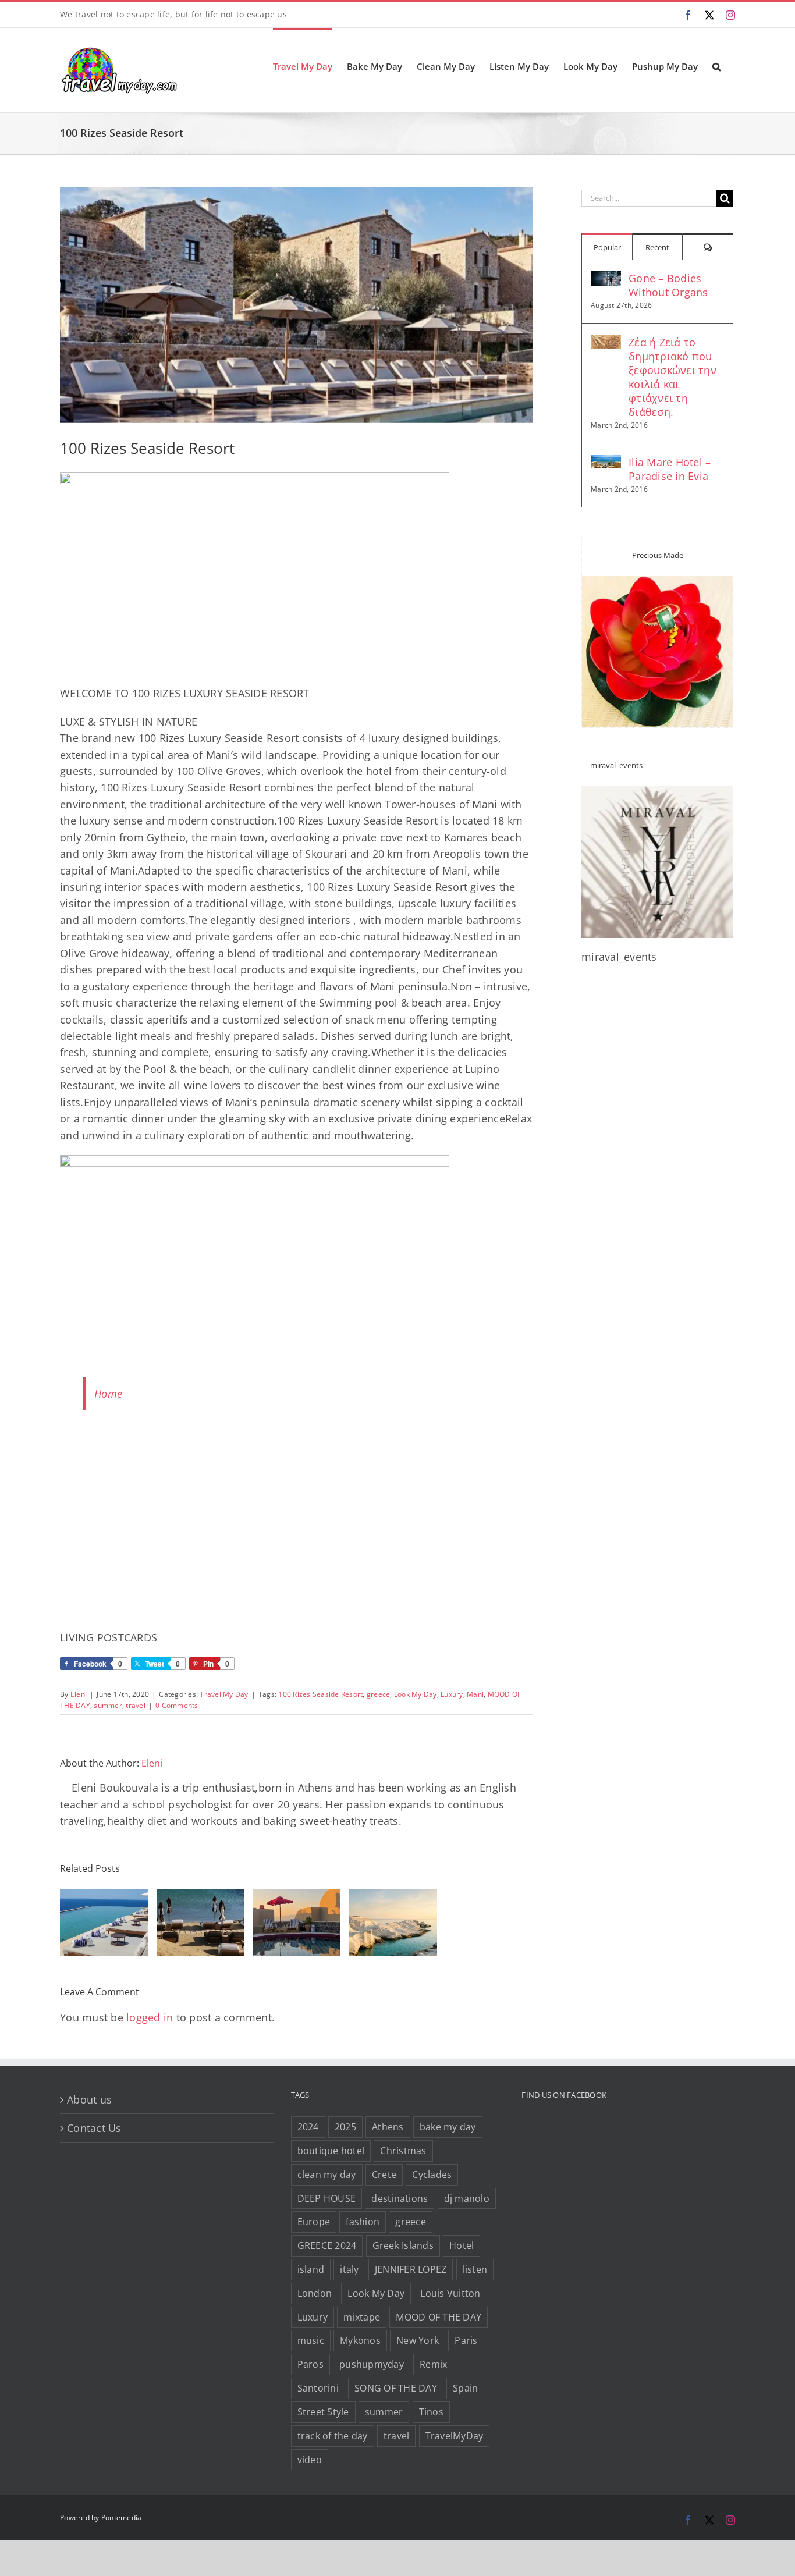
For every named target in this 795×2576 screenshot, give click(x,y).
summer (108, 1705)
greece (379, 1694)
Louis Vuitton (450, 2293)
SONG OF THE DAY (396, 2388)
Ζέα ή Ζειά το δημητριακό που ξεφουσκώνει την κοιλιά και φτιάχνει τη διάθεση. (672, 377)
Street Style (323, 2412)
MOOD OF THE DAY (439, 2317)
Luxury (452, 1694)
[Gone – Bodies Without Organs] (606, 279)
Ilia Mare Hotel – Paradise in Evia (670, 469)
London (315, 2293)
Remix (433, 2364)
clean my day (327, 2175)
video (310, 2460)
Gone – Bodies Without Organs (668, 285)
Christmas (403, 2151)
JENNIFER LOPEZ (411, 2269)
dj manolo (467, 2198)
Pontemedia (122, 2518)
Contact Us (94, 2128)
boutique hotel (331, 2151)
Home (108, 1394)
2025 (345, 2127)
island (311, 2269)
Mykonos (360, 2340)
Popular (607, 247)
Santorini (318, 2388)
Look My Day (416, 1694)
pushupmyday (372, 2364)
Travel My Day (224, 1694)
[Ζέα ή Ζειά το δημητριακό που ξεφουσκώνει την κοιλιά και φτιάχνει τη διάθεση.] (606, 343)
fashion (363, 2222)
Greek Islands (403, 2245)
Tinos (431, 2412)
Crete (384, 2175)
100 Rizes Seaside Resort (320, 1694)
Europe (314, 2222)
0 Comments (177, 1705)
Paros (310, 2364)
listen (475, 2269)
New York (418, 2340)
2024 (308, 2127)
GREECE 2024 (327, 2245)
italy (349, 2269)
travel (136, 1705)
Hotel (462, 2245)
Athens (388, 2127)
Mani (475, 1694)
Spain (465, 2388)
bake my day (448, 2127)
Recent (657, 247)
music (311, 2340)
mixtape (362, 2317)
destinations (400, 2198)
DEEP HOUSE (327, 2198)
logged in (150, 2017)
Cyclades (432, 2175)
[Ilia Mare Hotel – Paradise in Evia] (606, 463)
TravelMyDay (455, 2436)
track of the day (333, 2436)
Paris (466, 2340)
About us (89, 2099)
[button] (716, 66)
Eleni (79, 1694)
